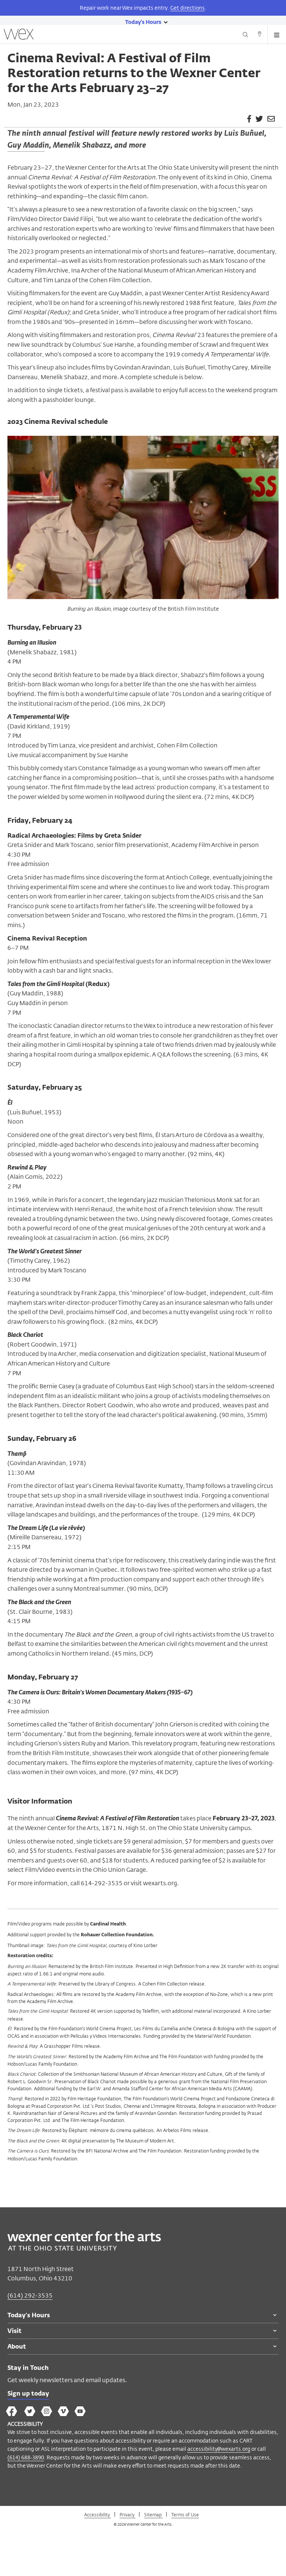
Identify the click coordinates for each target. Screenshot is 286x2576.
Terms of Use (185, 2514)
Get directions (188, 8)
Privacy (128, 2514)
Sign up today (28, 2394)
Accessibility (98, 2514)
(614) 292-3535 (30, 2295)
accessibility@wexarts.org (219, 2449)
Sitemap (153, 2514)
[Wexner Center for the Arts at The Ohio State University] (84, 2249)
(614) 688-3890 (26, 2457)
